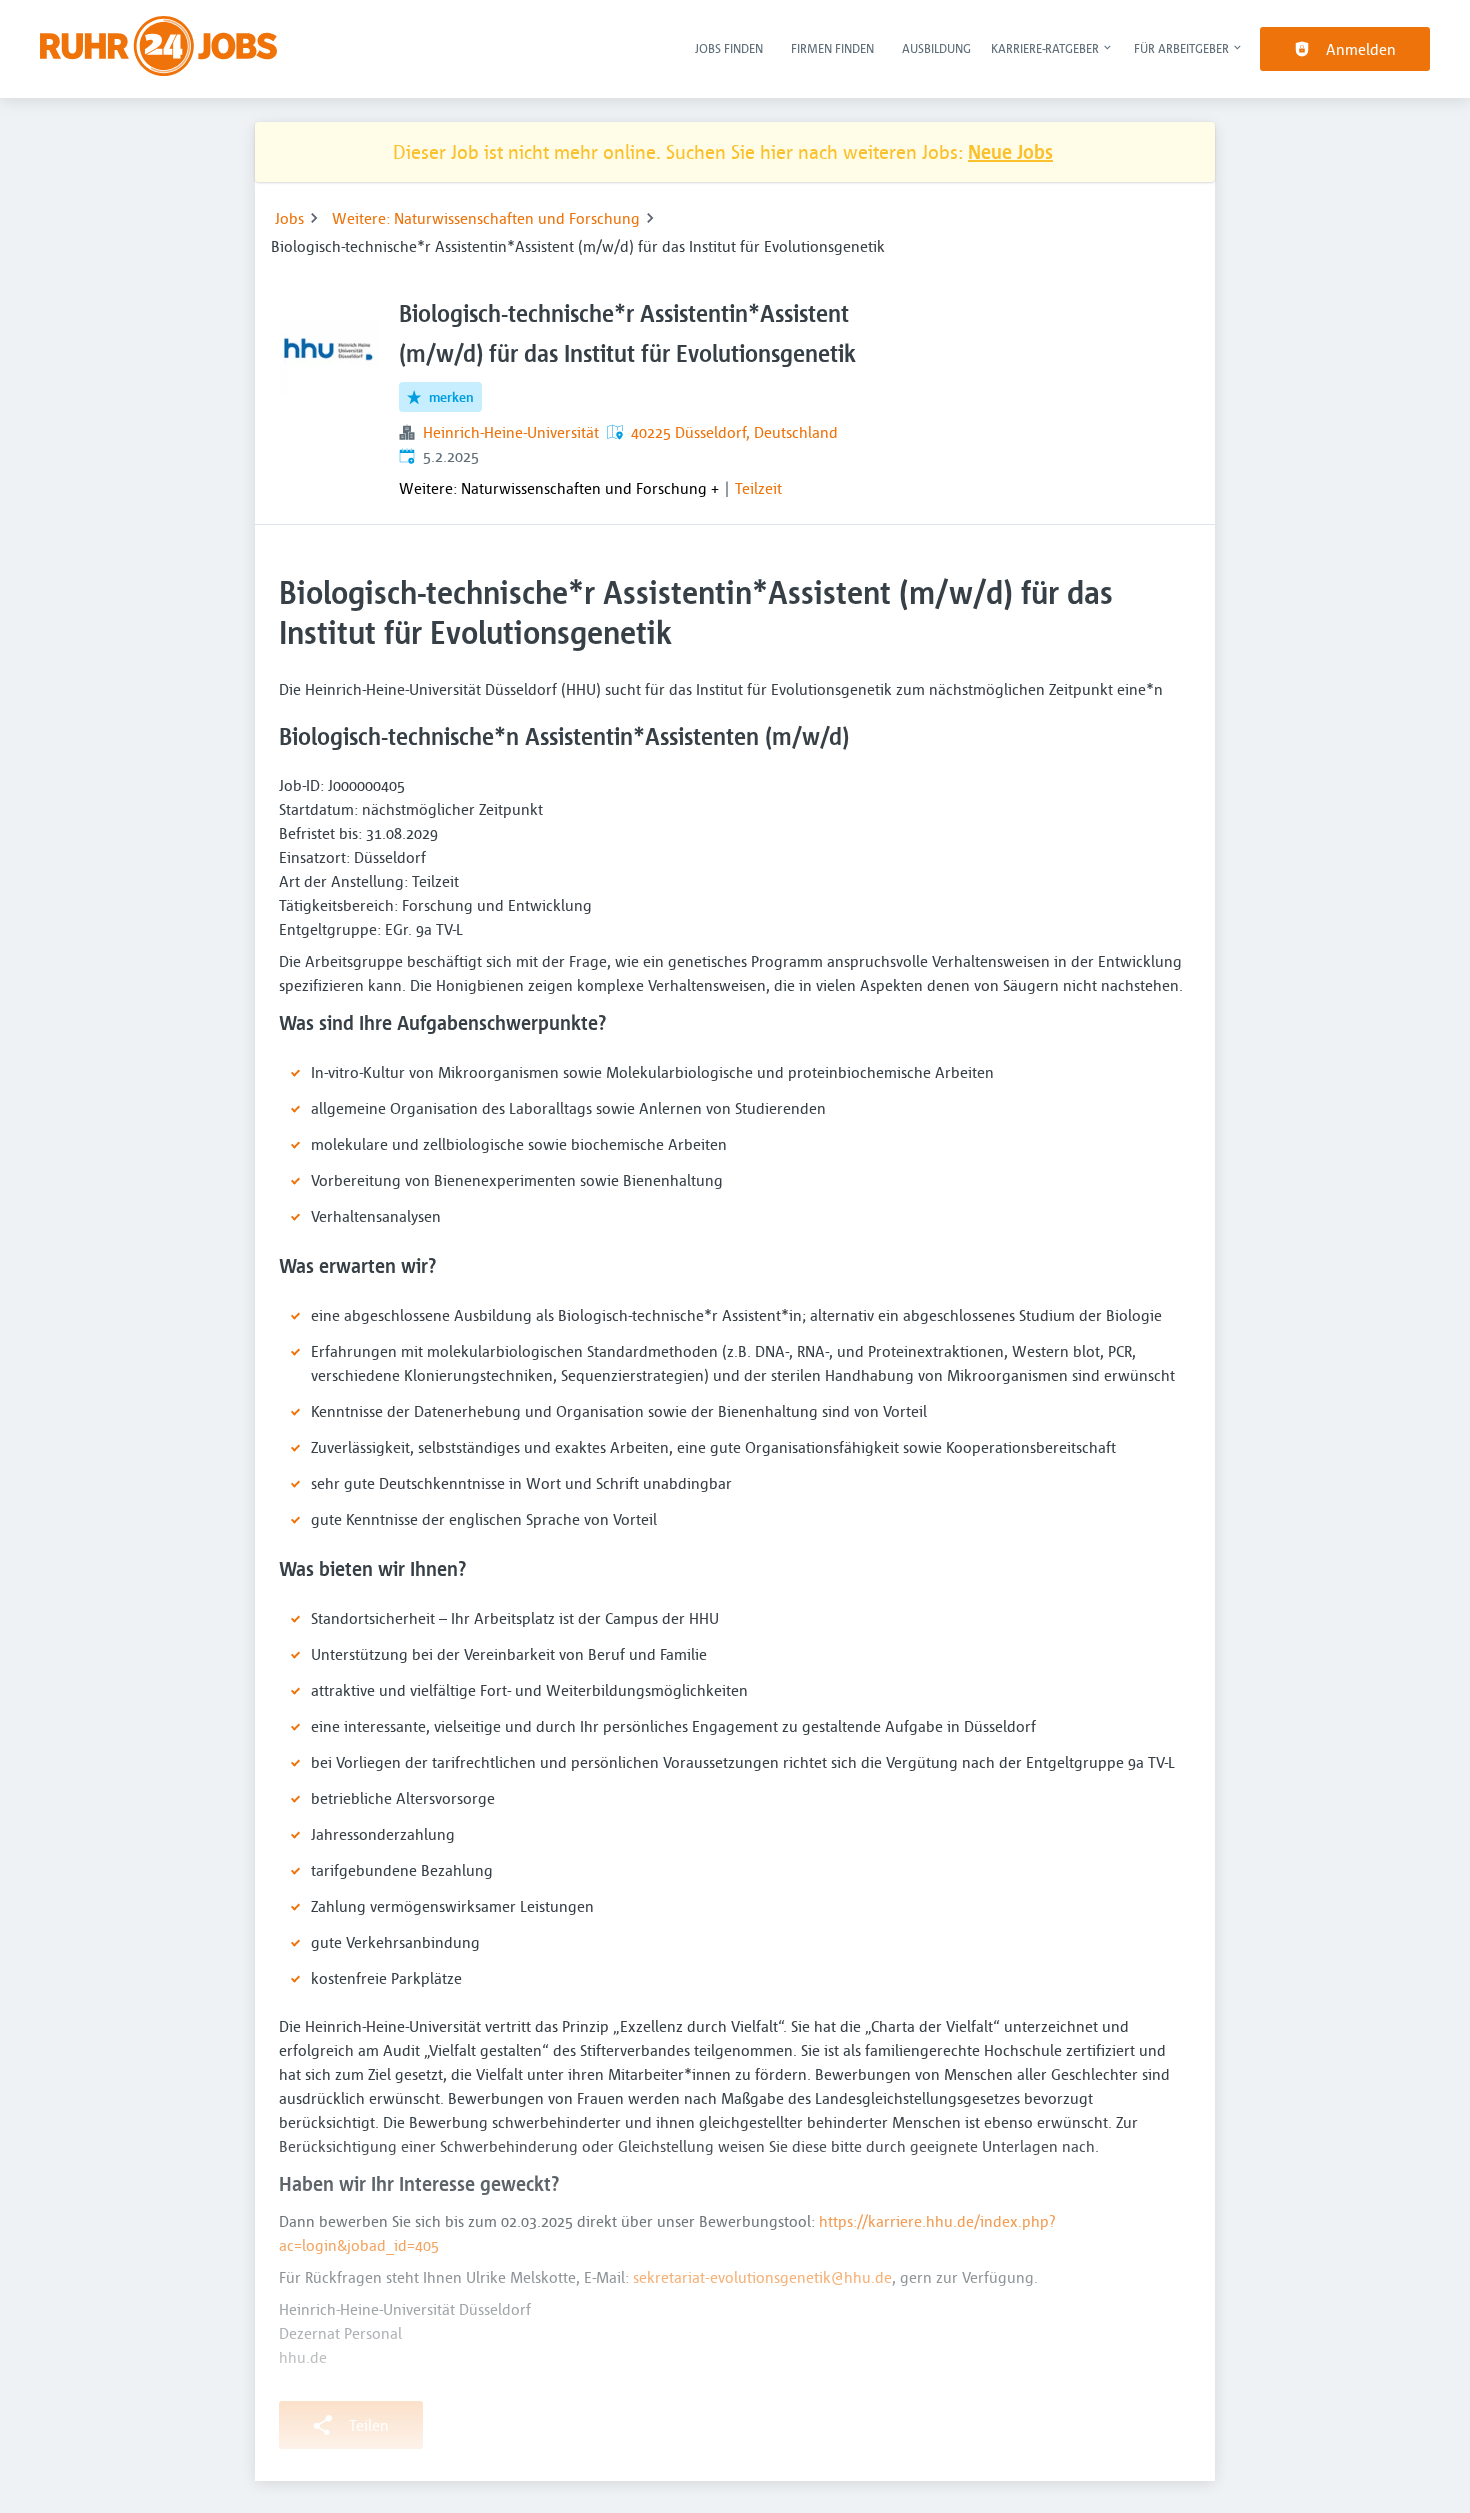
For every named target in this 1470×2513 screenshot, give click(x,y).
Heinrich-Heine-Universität (511, 432)
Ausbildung (936, 48)
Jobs (289, 218)
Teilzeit (758, 488)
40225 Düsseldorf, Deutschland (734, 432)
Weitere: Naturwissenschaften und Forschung (486, 218)
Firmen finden (832, 48)
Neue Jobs (1010, 151)
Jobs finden (729, 48)
